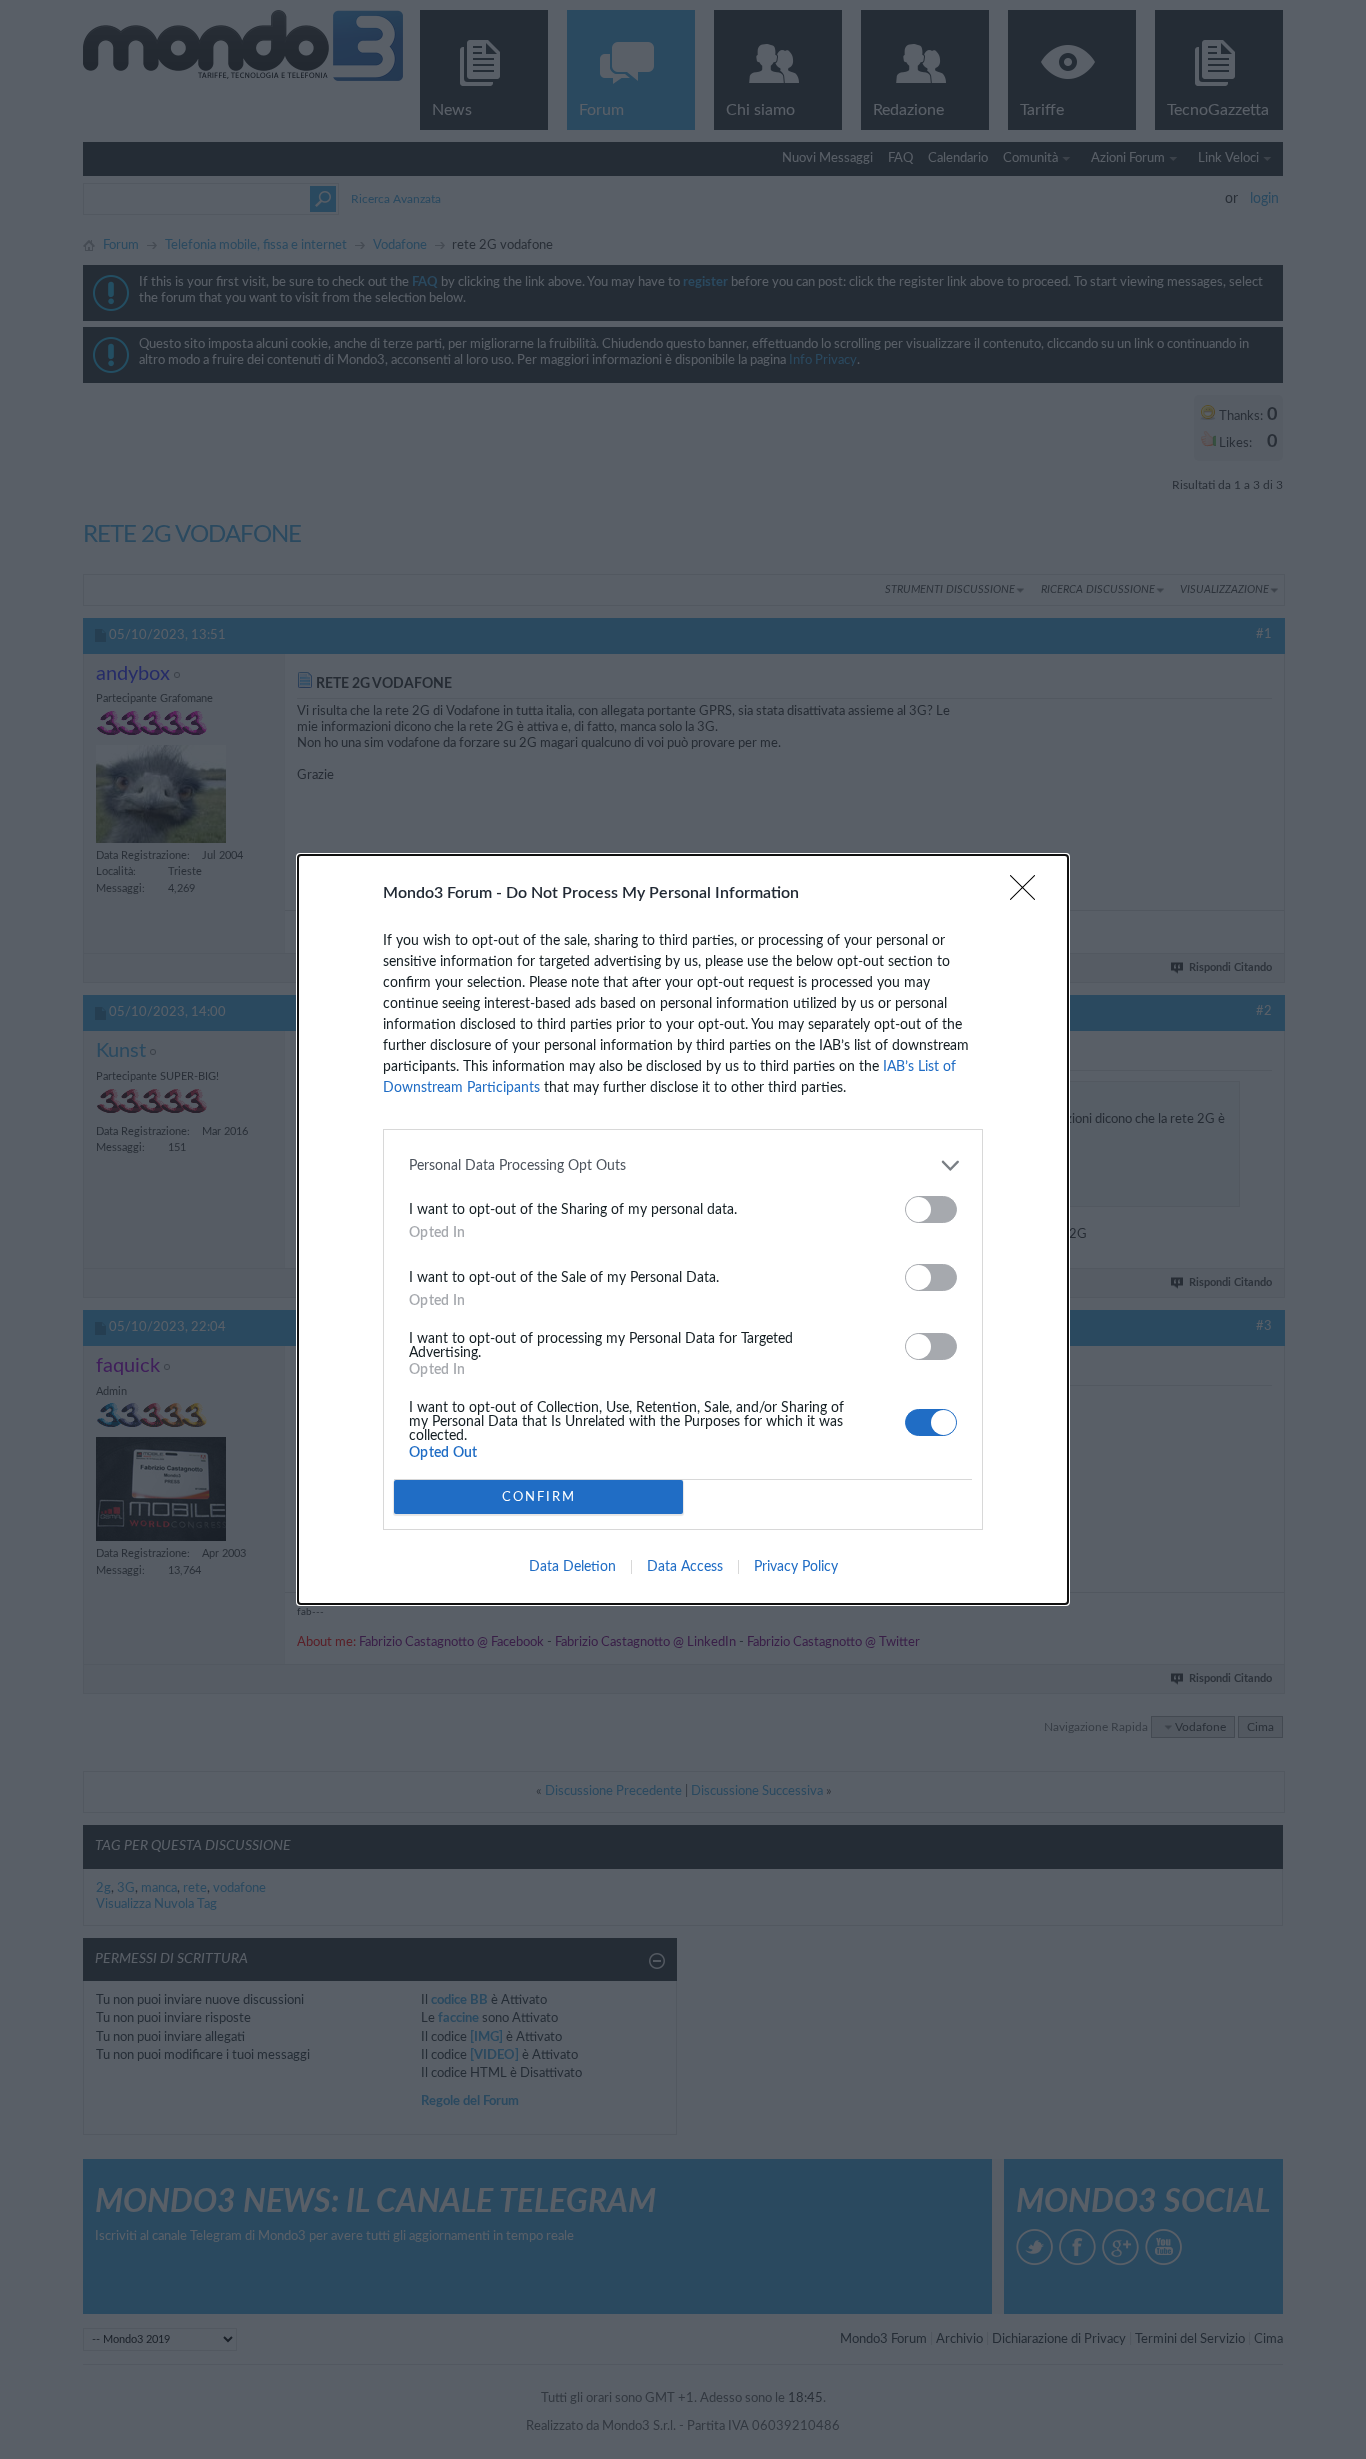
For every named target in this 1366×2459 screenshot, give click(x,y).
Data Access (685, 1567)
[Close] (1029, 894)
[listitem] (683, 1165)
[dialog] (683, 1229)
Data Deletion (572, 1567)
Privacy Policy (796, 1567)
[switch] (931, 1209)
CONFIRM (539, 1497)
